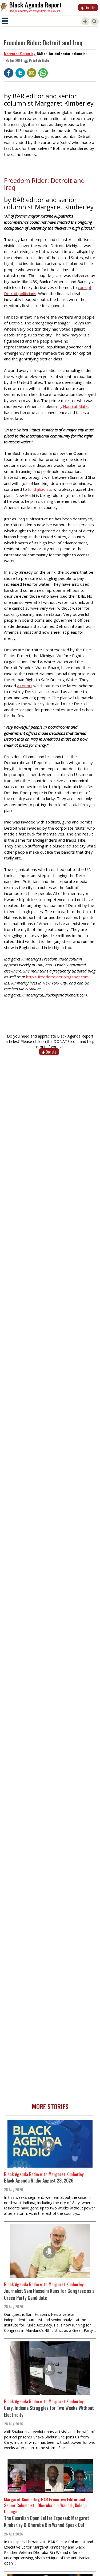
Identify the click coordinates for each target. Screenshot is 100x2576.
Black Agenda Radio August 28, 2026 (39, 2180)
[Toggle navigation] (5, 21)
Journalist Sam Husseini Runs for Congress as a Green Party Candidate (49, 2294)
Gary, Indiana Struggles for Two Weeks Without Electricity (49, 2411)
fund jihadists (40, 489)
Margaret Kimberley (20, 53)
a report (25, 686)
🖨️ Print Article (36, 60)
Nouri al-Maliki (76, 406)
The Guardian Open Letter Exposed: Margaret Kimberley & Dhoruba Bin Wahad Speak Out (47, 2521)
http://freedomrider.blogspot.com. (58, 977)
